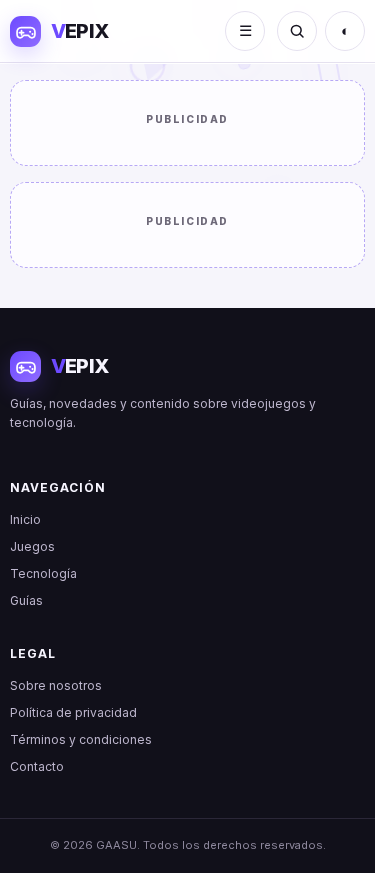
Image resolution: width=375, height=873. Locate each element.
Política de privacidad (73, 712)
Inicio (25, 519)
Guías (26, 600)
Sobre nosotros (56, 685)
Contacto (37, 766)
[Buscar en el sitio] (297, 31)
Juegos (32, 546)
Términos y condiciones (81, 739)
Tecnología (43, 573)
